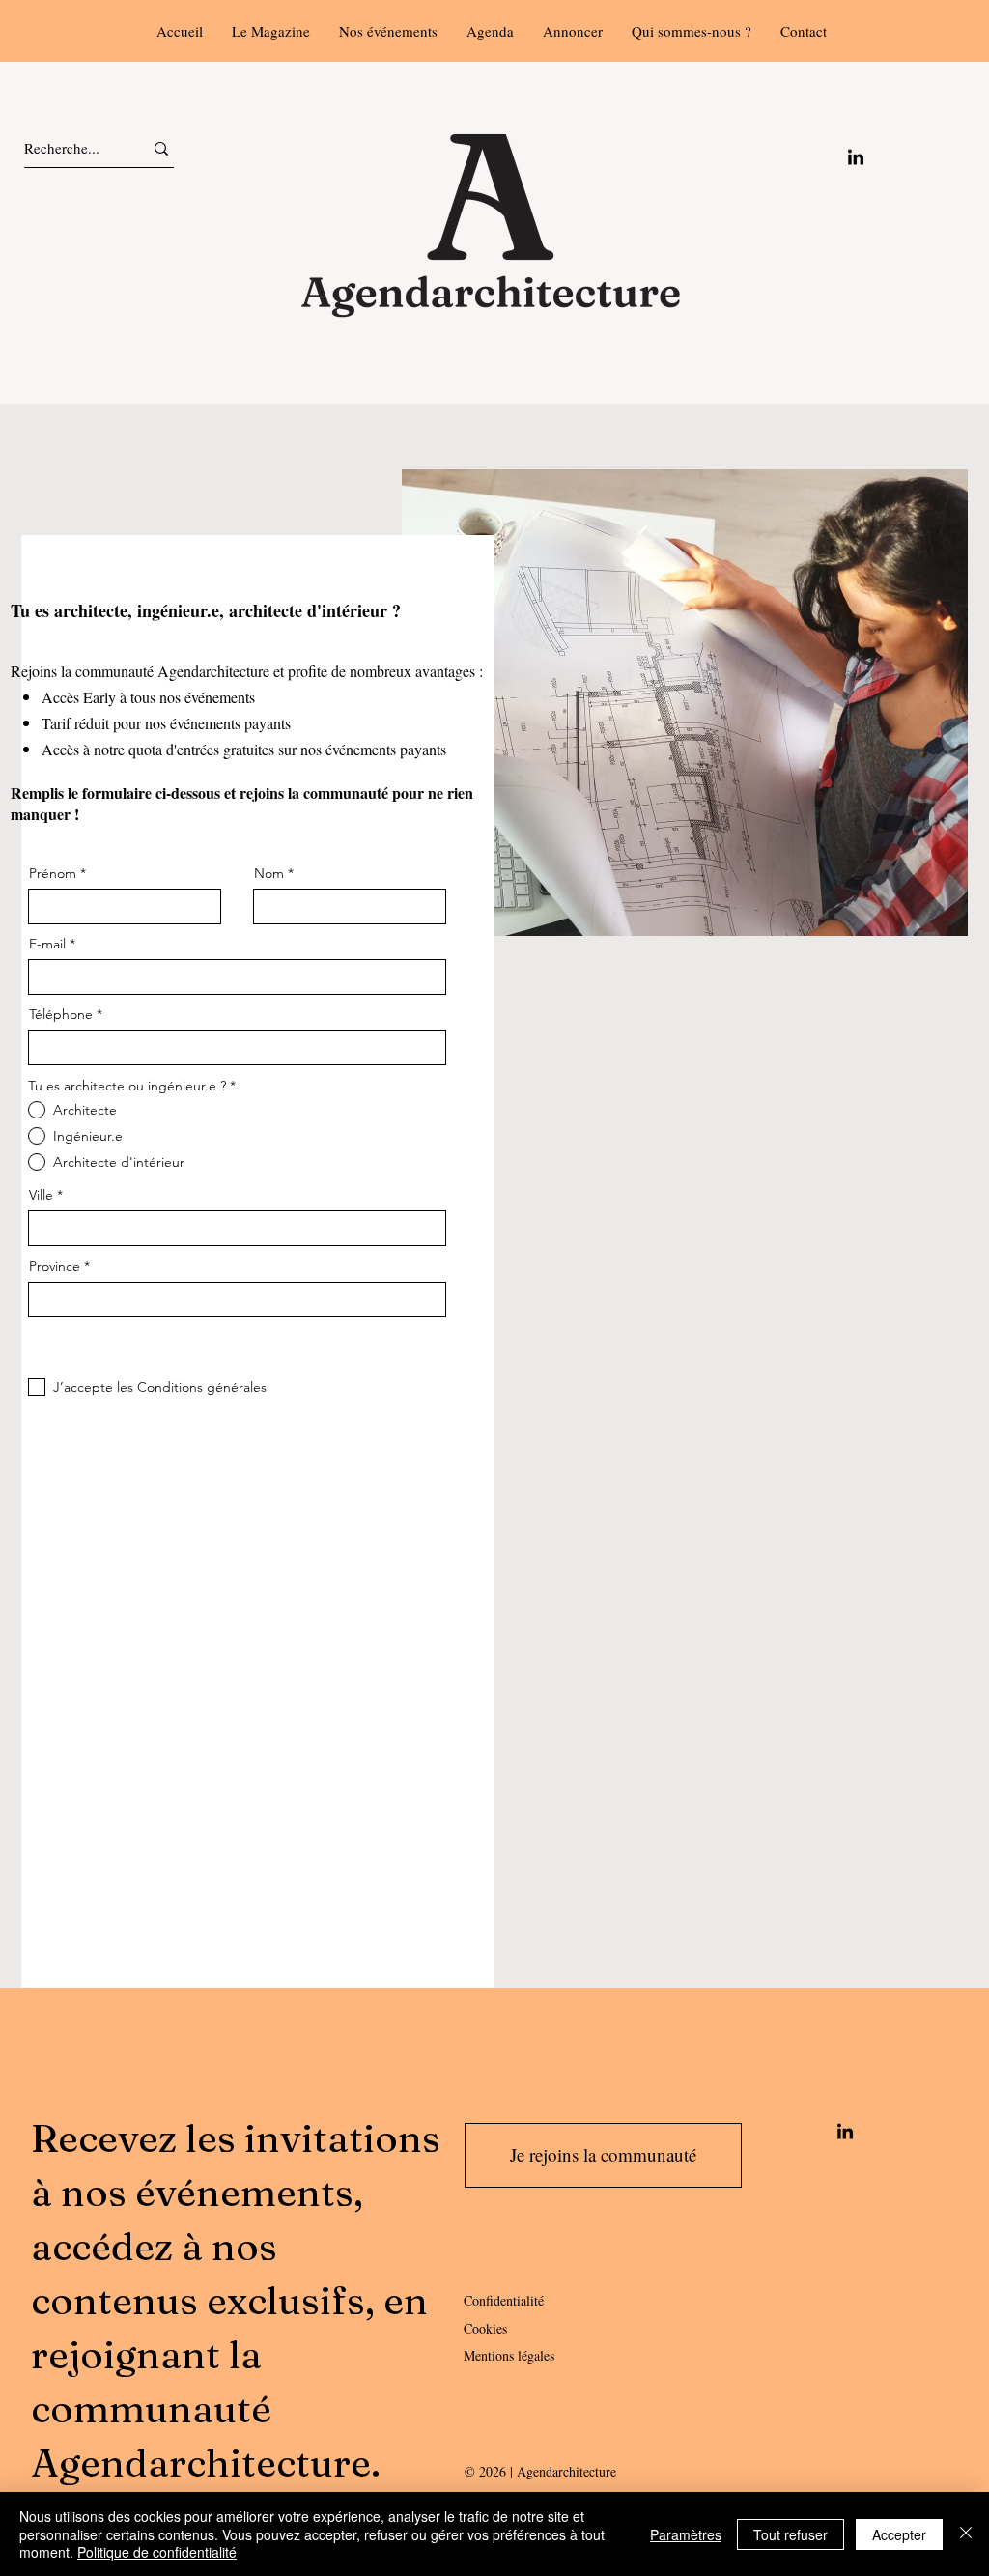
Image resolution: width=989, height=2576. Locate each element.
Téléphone (61, 1014)
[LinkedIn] (856, 158)
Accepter (899, 2534)
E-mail (47, 944)
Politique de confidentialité (157, 2552)
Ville (41, 1195)
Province (55, 1266)
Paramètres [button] (686, 2534)
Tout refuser (791, 2534)
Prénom (53, 873)
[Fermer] (966, 2534)
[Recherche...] (161, 148)
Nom (269, 873)
